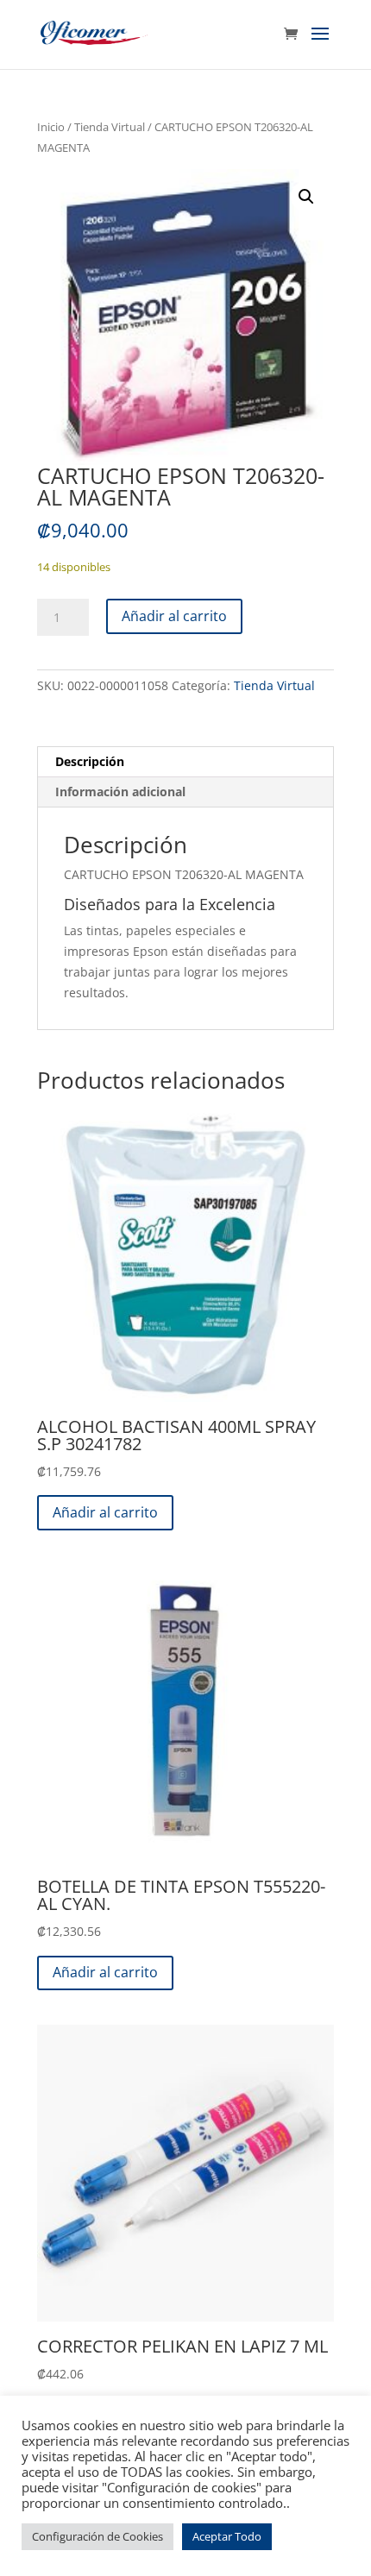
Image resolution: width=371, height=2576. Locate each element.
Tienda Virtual (110, 127)
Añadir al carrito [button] (105, 1512)
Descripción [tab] (90, 761)
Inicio (51, 127)
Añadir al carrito (174, 616)
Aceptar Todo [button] (227, 2536)
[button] (306, 197)
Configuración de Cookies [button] (97, 2536)
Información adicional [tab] (120, 792)
